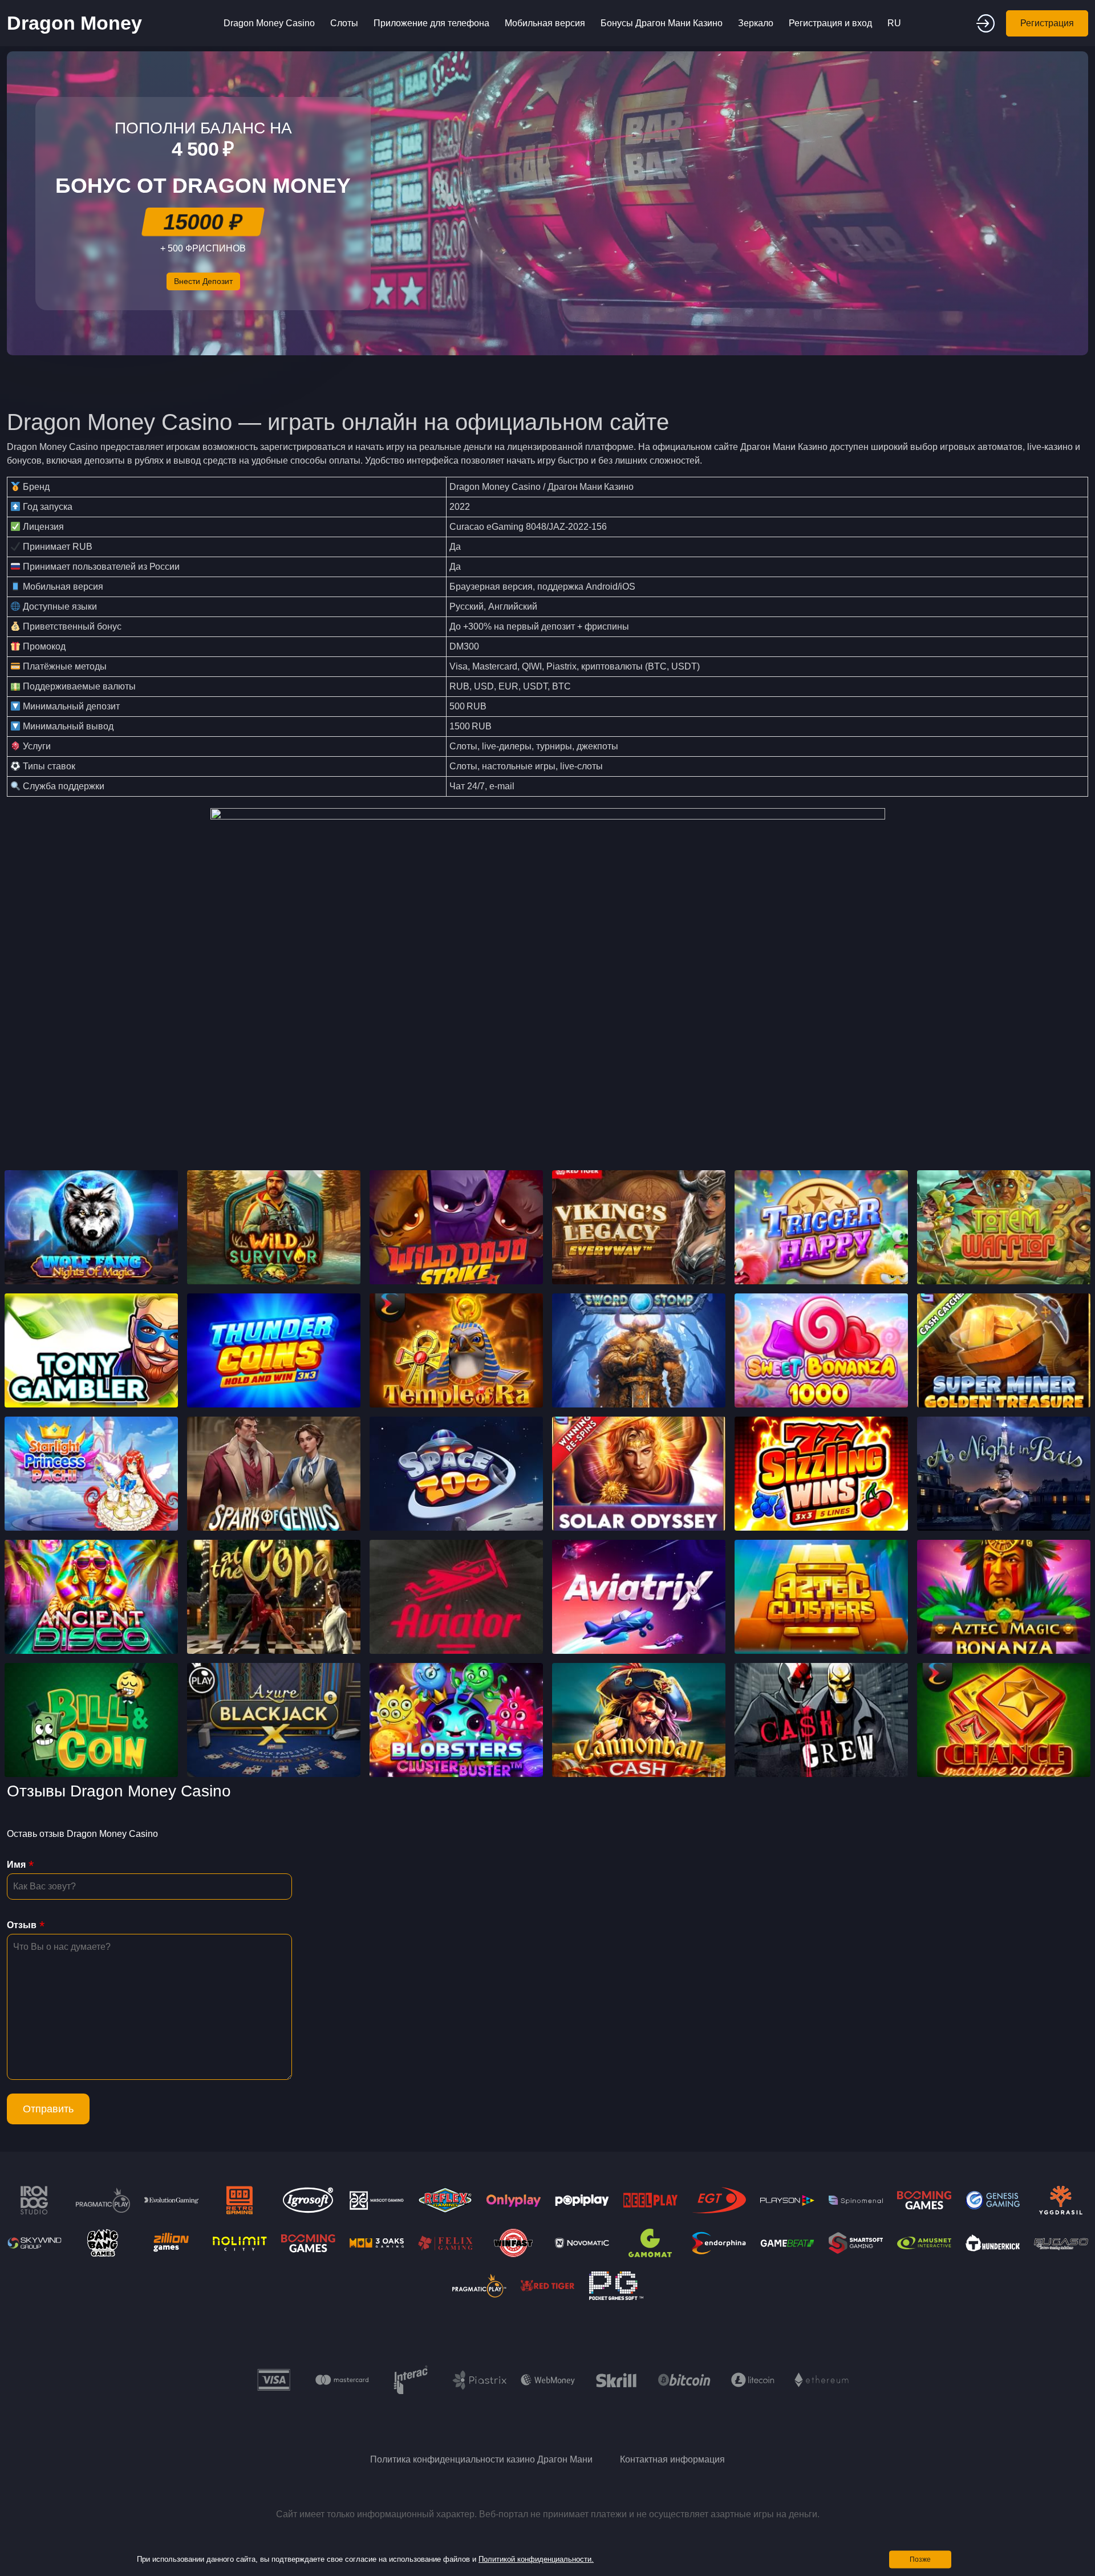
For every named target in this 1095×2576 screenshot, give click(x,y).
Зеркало (756, 23)
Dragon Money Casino (269, 23)
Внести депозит (203, 281)
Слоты (344, 23)
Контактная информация (672, 2459)
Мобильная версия (545, 23)
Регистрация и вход (830, 23)
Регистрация (1047, 23)
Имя (16, 1865)
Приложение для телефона (431, 23)
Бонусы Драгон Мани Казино (662, 23)
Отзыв (22, 1925)
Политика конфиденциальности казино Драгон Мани (481, 2459)
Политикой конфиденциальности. (536, 2559)
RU (894, 23)
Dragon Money (74, 23)
